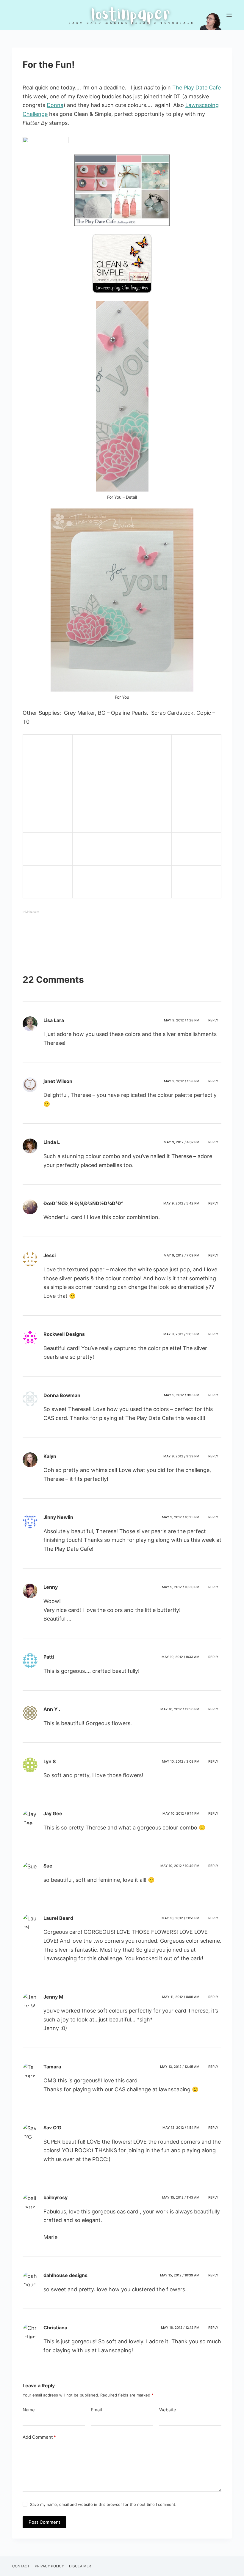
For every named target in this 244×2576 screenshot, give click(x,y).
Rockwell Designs (64, 1334)
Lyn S (50, 1761)
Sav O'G (52, 2128)
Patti (49, 1657)
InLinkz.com (31, 912)
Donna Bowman (62, 1395)
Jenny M (53, 1997)
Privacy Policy (49, 2566)
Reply (213, 1020)
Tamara (52, 2067)
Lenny (51, 1587)
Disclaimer (80, 2566)
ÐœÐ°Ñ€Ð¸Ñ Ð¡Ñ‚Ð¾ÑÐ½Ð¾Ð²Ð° (83, 1203)
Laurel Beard (58, 1918)
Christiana (55, 2328)
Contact (21, 2566)
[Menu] (229, 15)
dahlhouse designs (65, 2275)
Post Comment (44, 2522)
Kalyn (50, 1456)
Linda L (52, 1142)
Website (168, 2410)
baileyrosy (55, 2197)
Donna (55, 105)
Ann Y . (52, 1709)
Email (96, 2410)
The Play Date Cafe (197, 88)
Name (29, 2410)
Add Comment (39, 2437)
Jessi (50, 1255)
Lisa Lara (54, 1020)
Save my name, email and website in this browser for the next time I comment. (103, 2504)
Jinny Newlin (58, 1517)
